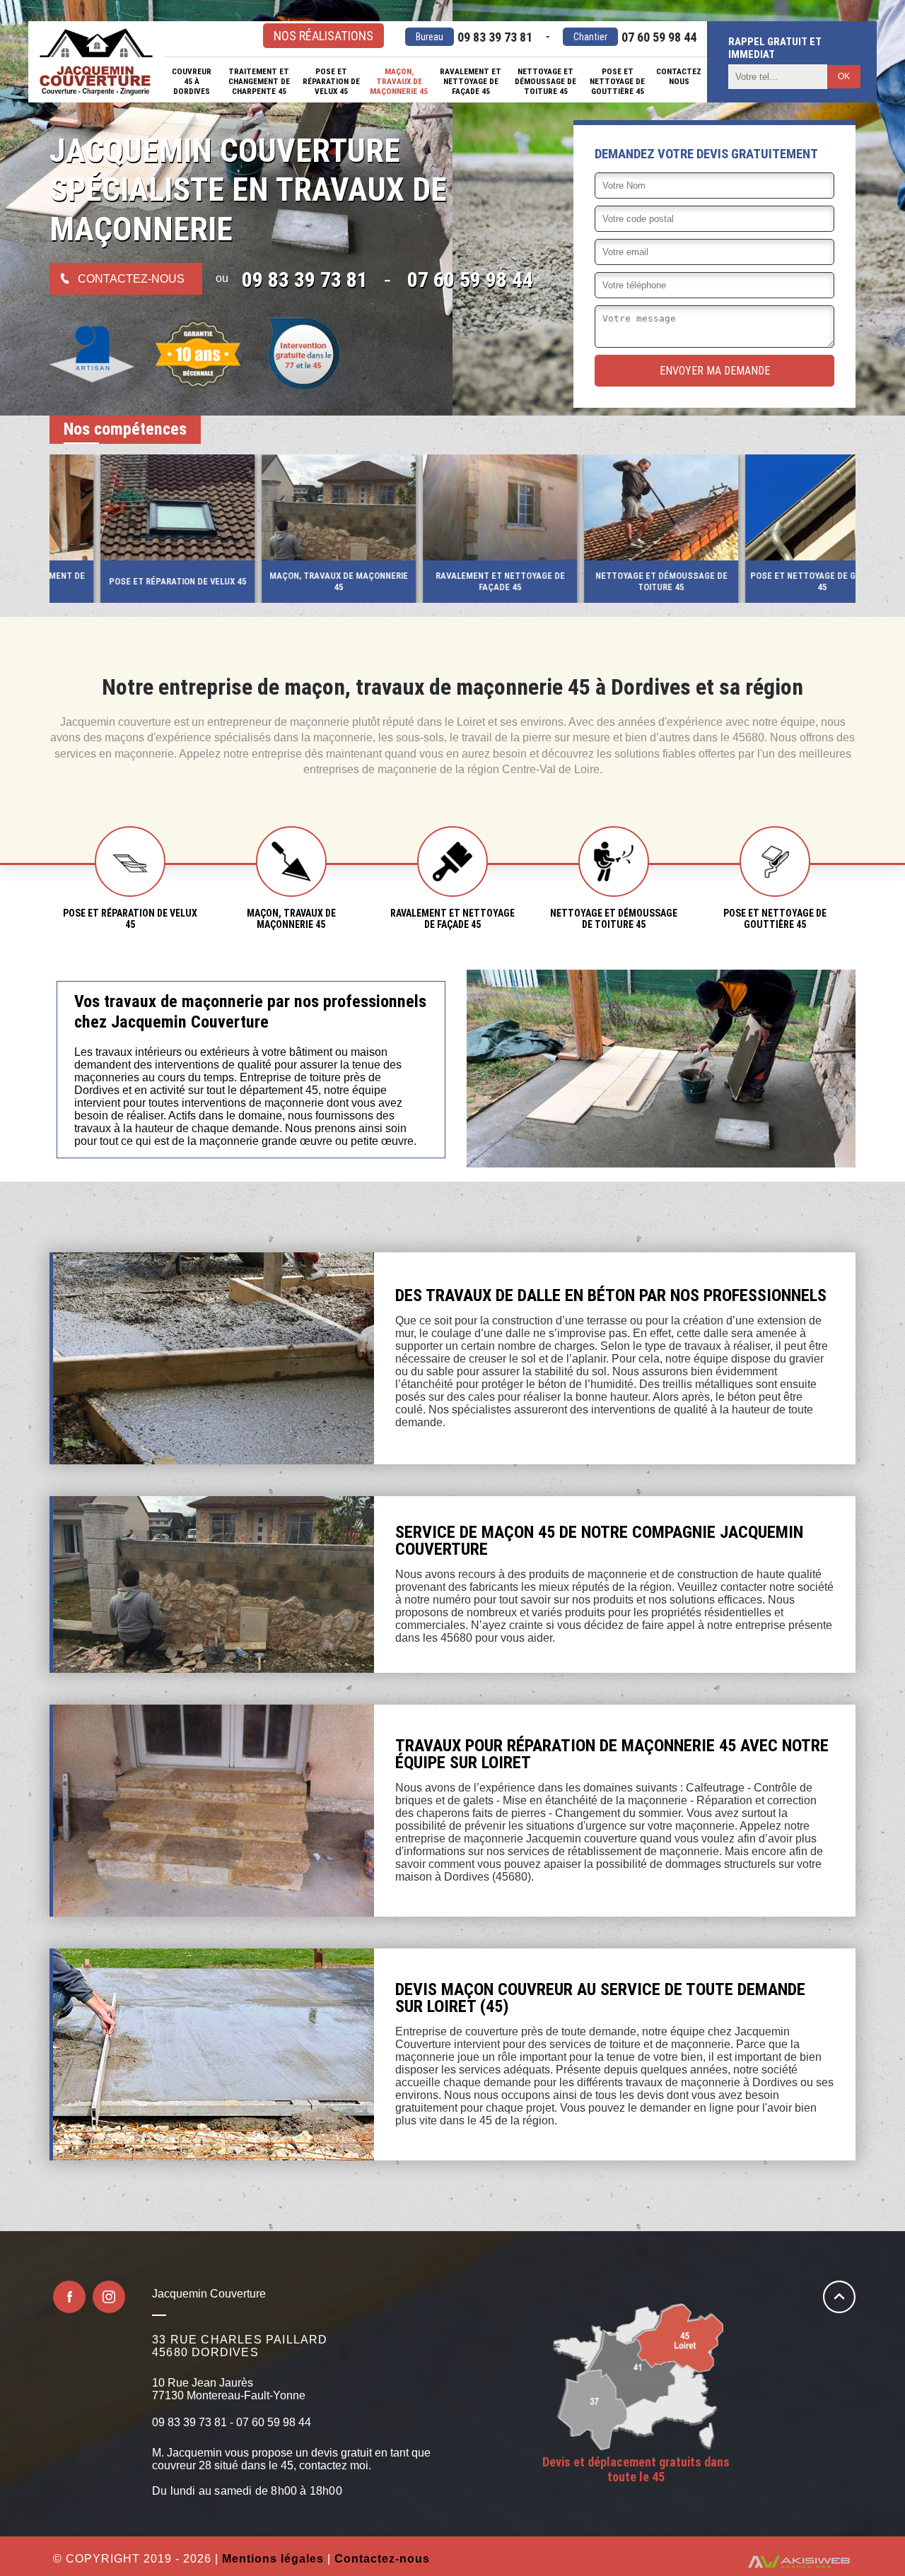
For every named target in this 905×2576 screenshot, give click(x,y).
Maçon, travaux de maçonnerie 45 (399, 81)
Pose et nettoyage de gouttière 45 (617, 81)
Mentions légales (273, 2559)
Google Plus (109, 2297)
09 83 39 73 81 (474, 37)
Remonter (839, 2297)
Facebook (69, 2297)
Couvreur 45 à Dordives (192, 81)
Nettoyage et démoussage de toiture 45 (545, 81)
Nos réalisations (323, 36)
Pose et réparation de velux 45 (331, 81)
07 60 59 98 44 (635, 37)
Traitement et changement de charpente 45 (259, 81)
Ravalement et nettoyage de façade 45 (471, 81)
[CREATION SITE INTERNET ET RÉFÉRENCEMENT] (799, 2563)
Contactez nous (679, 76)
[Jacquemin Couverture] (96, 62)
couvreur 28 (182, 2465)
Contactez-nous (131, 279)
